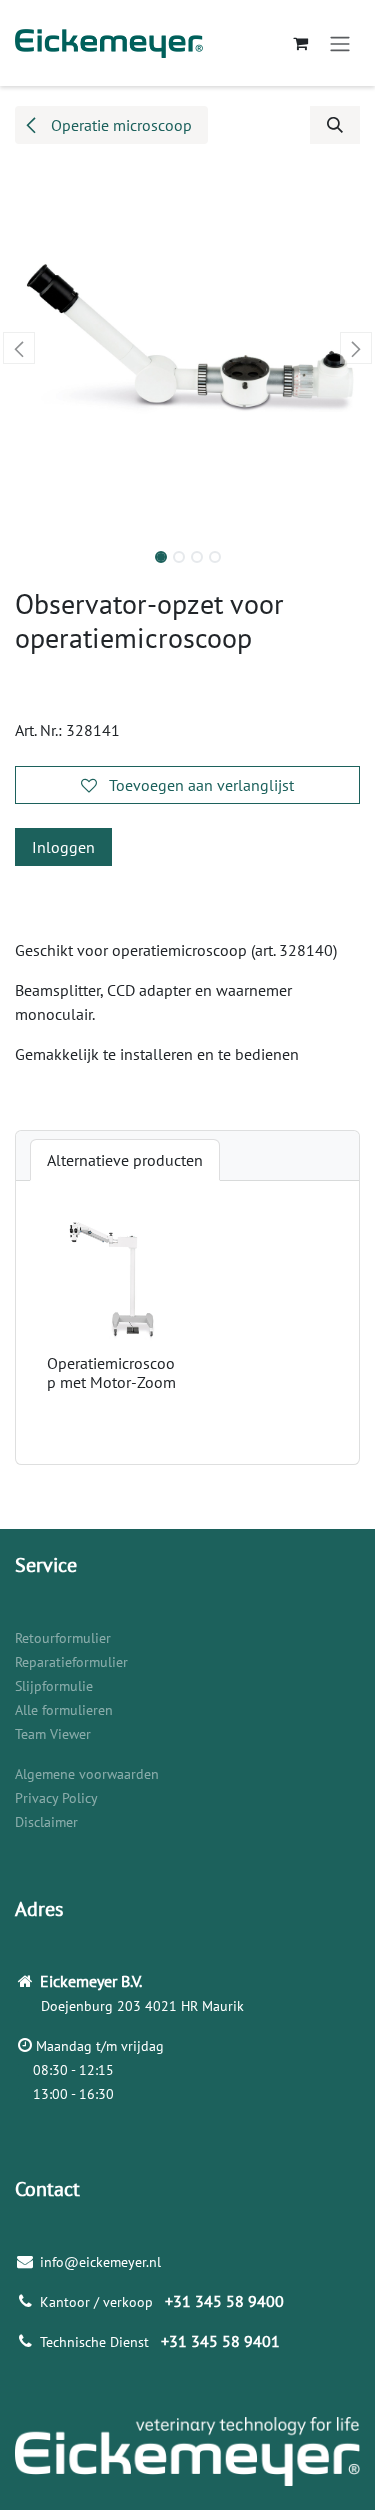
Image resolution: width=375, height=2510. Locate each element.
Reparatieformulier (71, 1662)
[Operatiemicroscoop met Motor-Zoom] (113, 1279)
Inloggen (63, 847)
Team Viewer (53, 1734)
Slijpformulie (54, 1686)
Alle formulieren (64, 1710)
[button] (335, 125)
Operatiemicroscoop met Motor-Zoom (111, 1372)
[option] (187, 1322)
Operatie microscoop (119, 125)
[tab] (125, 1160)
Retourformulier (63, 1638)
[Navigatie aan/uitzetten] (340, 43)
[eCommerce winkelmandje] (300, 43)
